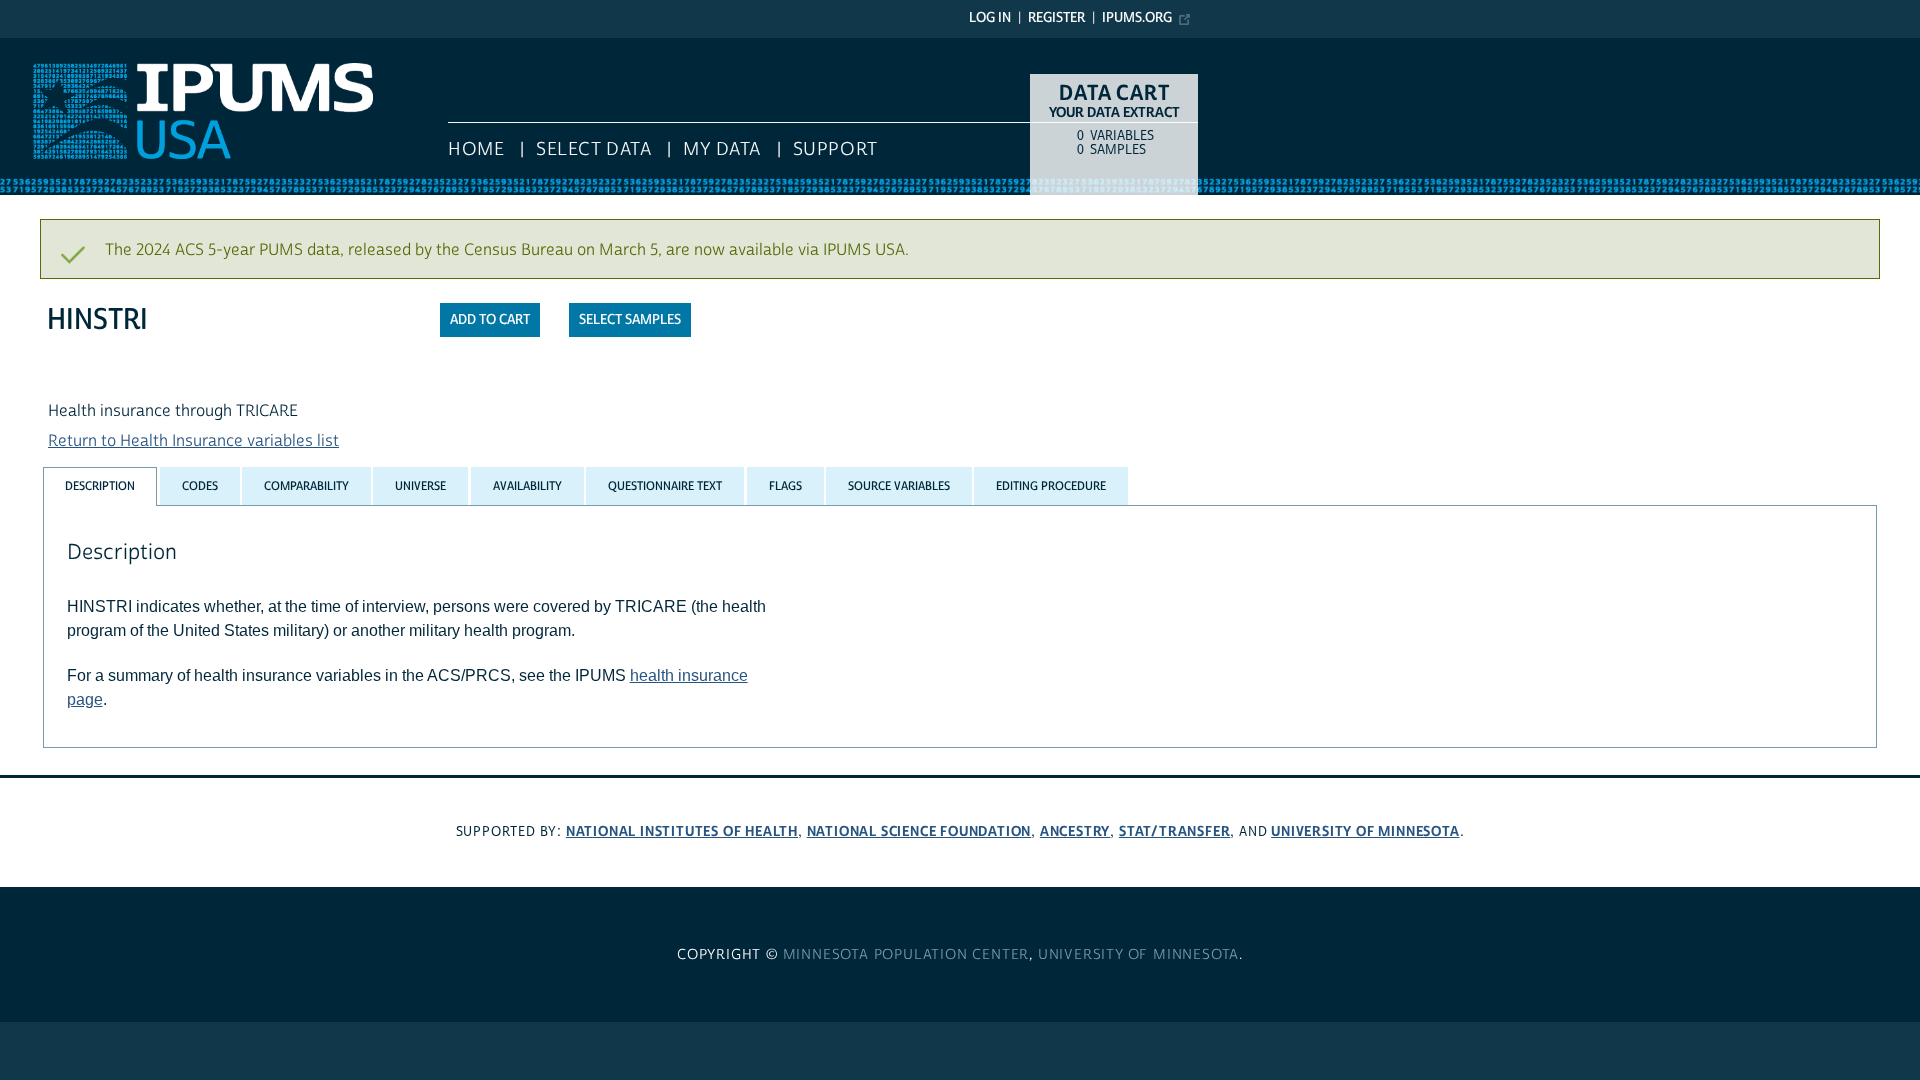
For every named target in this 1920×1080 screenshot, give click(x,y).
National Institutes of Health (682, 831)
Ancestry (1075, 831)
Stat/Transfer (1174, 831)
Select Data (593, 149)
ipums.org (1137, 18)
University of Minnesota (1365, 831)
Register (1056, 18)
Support (835, 149)
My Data (722, 149)
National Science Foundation (919, 831)
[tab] (100, 486)
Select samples (630, 320)
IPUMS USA (41, 48)
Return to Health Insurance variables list (193, 441)
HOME (476, 149)
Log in (990, 18)
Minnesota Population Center (906, 955)
